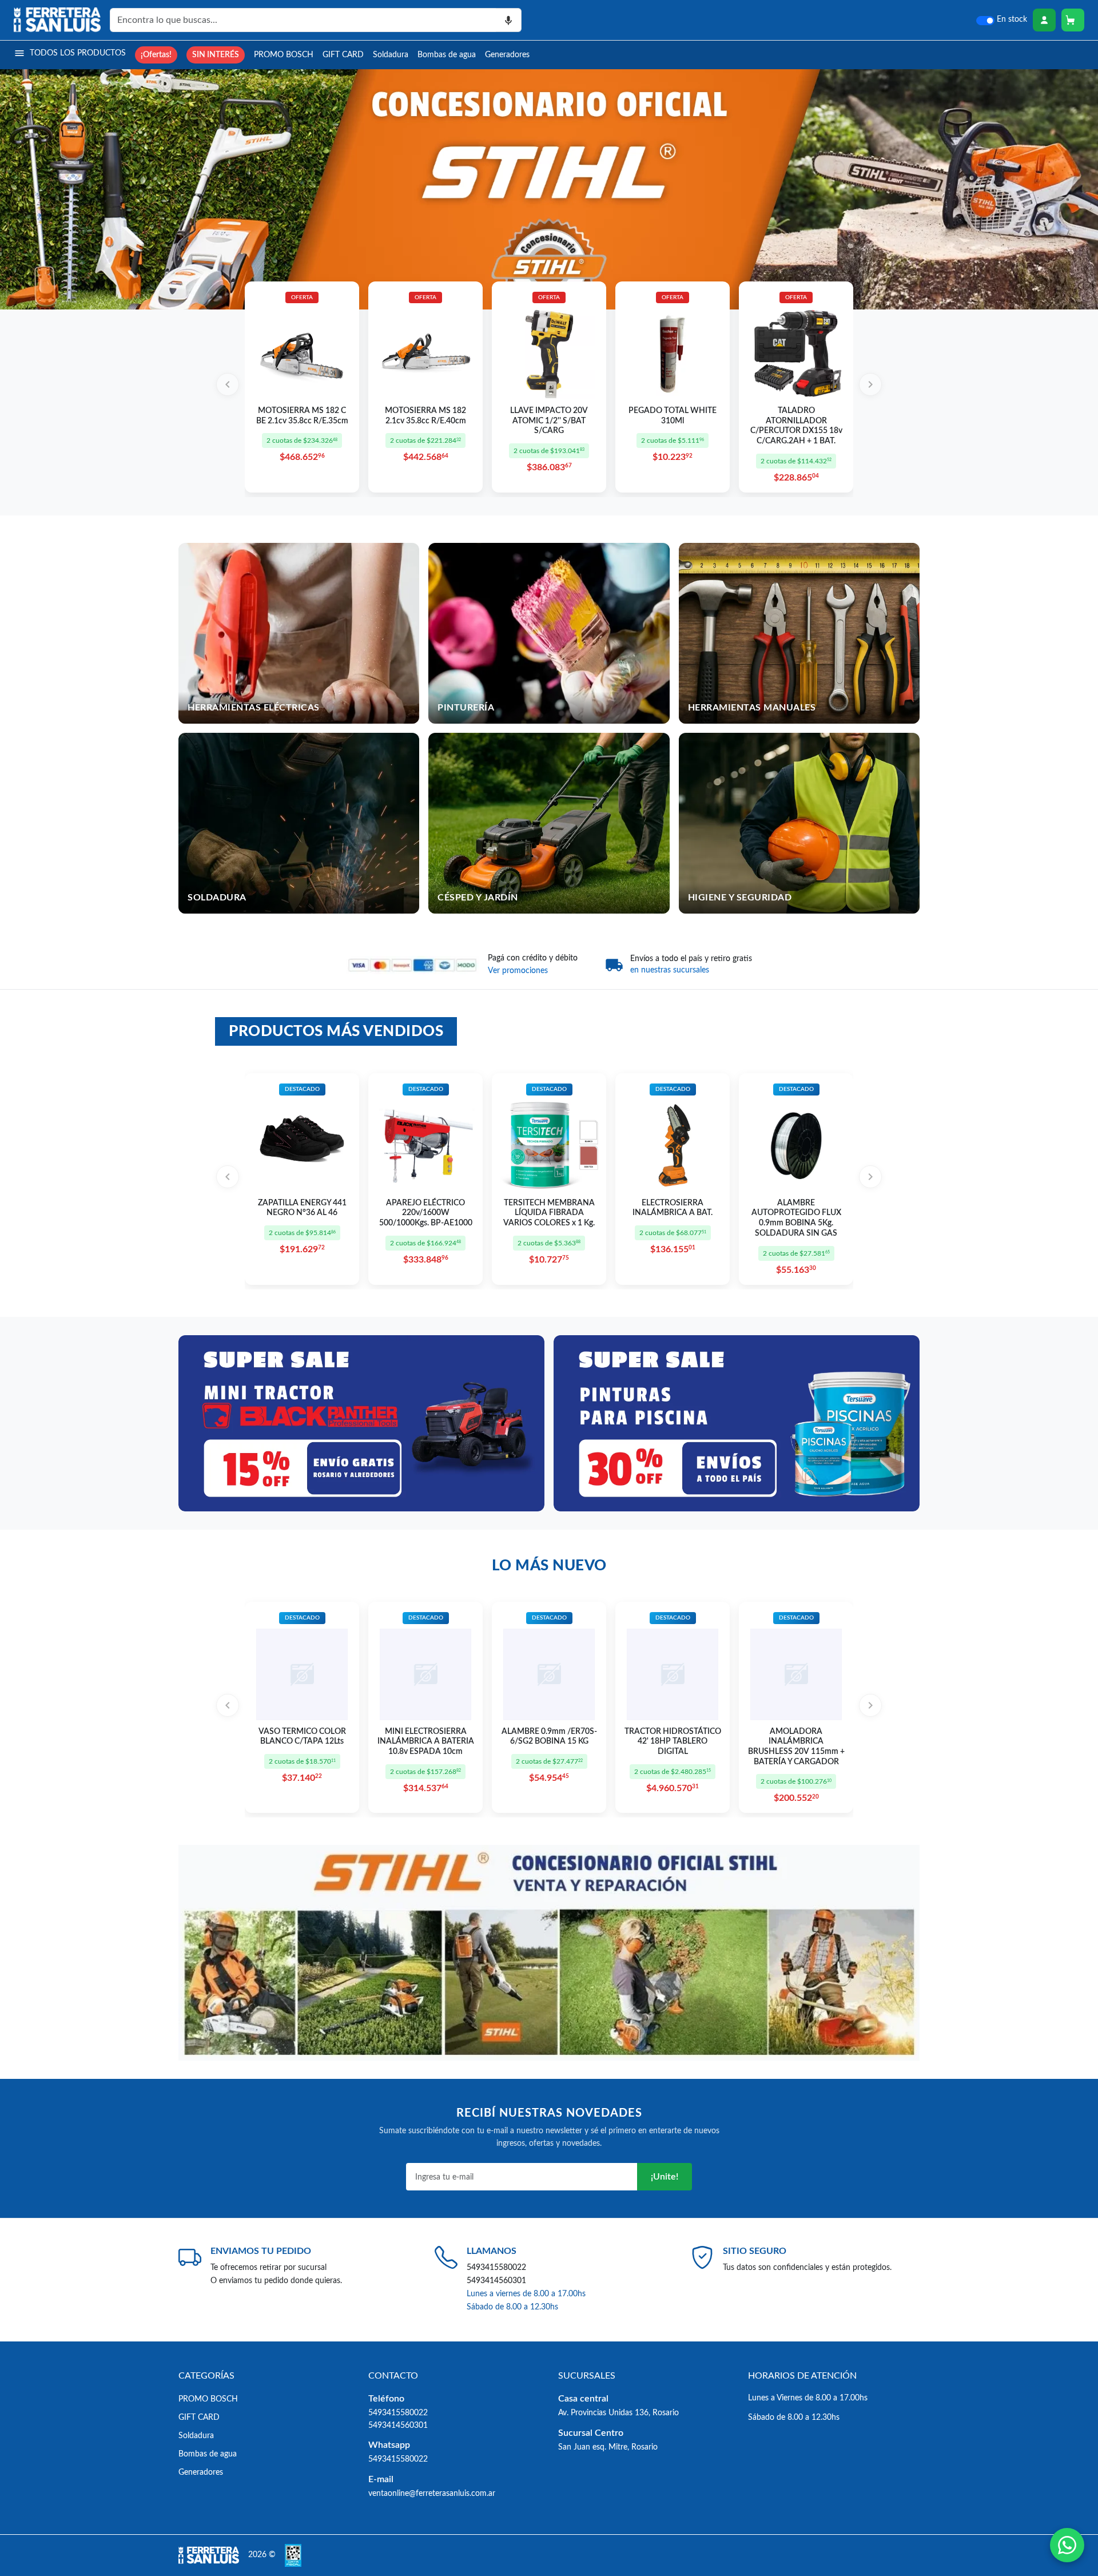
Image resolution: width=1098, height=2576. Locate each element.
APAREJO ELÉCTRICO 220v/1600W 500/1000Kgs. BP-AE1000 (426, 1213)
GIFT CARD (343, 55)
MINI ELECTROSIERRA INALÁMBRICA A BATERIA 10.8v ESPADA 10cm (426, 1742)
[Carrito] (1073, 20)
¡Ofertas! (156, 55)
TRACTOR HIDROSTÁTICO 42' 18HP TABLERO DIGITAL (673, 1742)
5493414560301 (496, 2281)
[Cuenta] (1044, 20)
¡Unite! (665, 2177)
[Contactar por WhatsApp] (1067, 2545)
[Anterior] (228, 384)
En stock (1012, 19)
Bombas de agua (447, 55)
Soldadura (391, 55)
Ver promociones (518, 971)
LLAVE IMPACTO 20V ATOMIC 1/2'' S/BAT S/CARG (549, 421)
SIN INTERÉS (216, 55)
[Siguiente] (870, 384)
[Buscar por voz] (509, 20)
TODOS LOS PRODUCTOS (78, 53)
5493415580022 (496, 2267)
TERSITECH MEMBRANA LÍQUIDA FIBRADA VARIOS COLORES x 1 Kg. (549, 1213)
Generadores (507, 55)
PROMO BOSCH (284, 55)
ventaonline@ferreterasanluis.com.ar (432, 2493)
